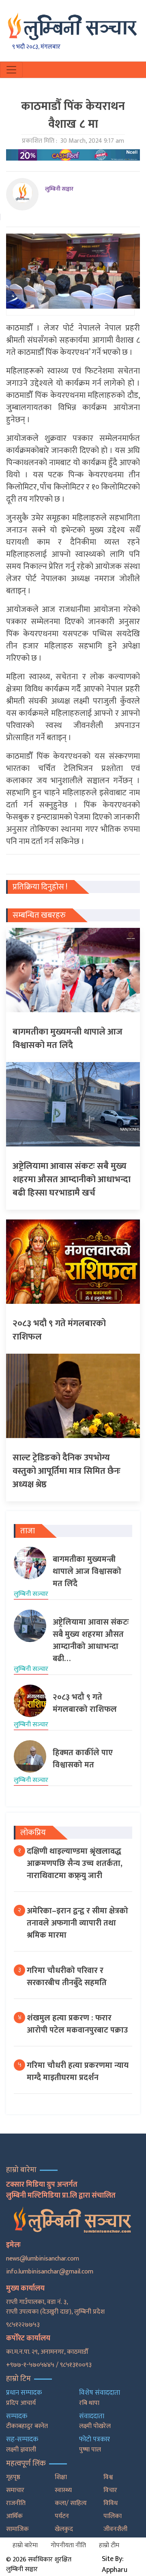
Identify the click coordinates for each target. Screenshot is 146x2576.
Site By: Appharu (115, 2564)
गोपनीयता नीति (68, 2545)
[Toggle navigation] (11, 70)
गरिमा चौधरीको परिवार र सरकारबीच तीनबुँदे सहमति (67, 1977)
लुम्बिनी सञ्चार (59, 189)
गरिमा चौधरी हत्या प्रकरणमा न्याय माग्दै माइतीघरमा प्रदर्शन (78, 2072)
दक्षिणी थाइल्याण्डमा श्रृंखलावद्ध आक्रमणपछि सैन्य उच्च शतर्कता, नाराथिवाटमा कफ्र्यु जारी (75, 1863)
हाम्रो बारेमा (25, 2545)
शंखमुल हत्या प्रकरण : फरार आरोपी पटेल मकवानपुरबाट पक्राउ (77, 2024)
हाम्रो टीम (109, 2545)
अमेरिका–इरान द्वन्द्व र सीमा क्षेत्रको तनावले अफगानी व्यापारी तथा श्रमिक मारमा (77, 1923)
